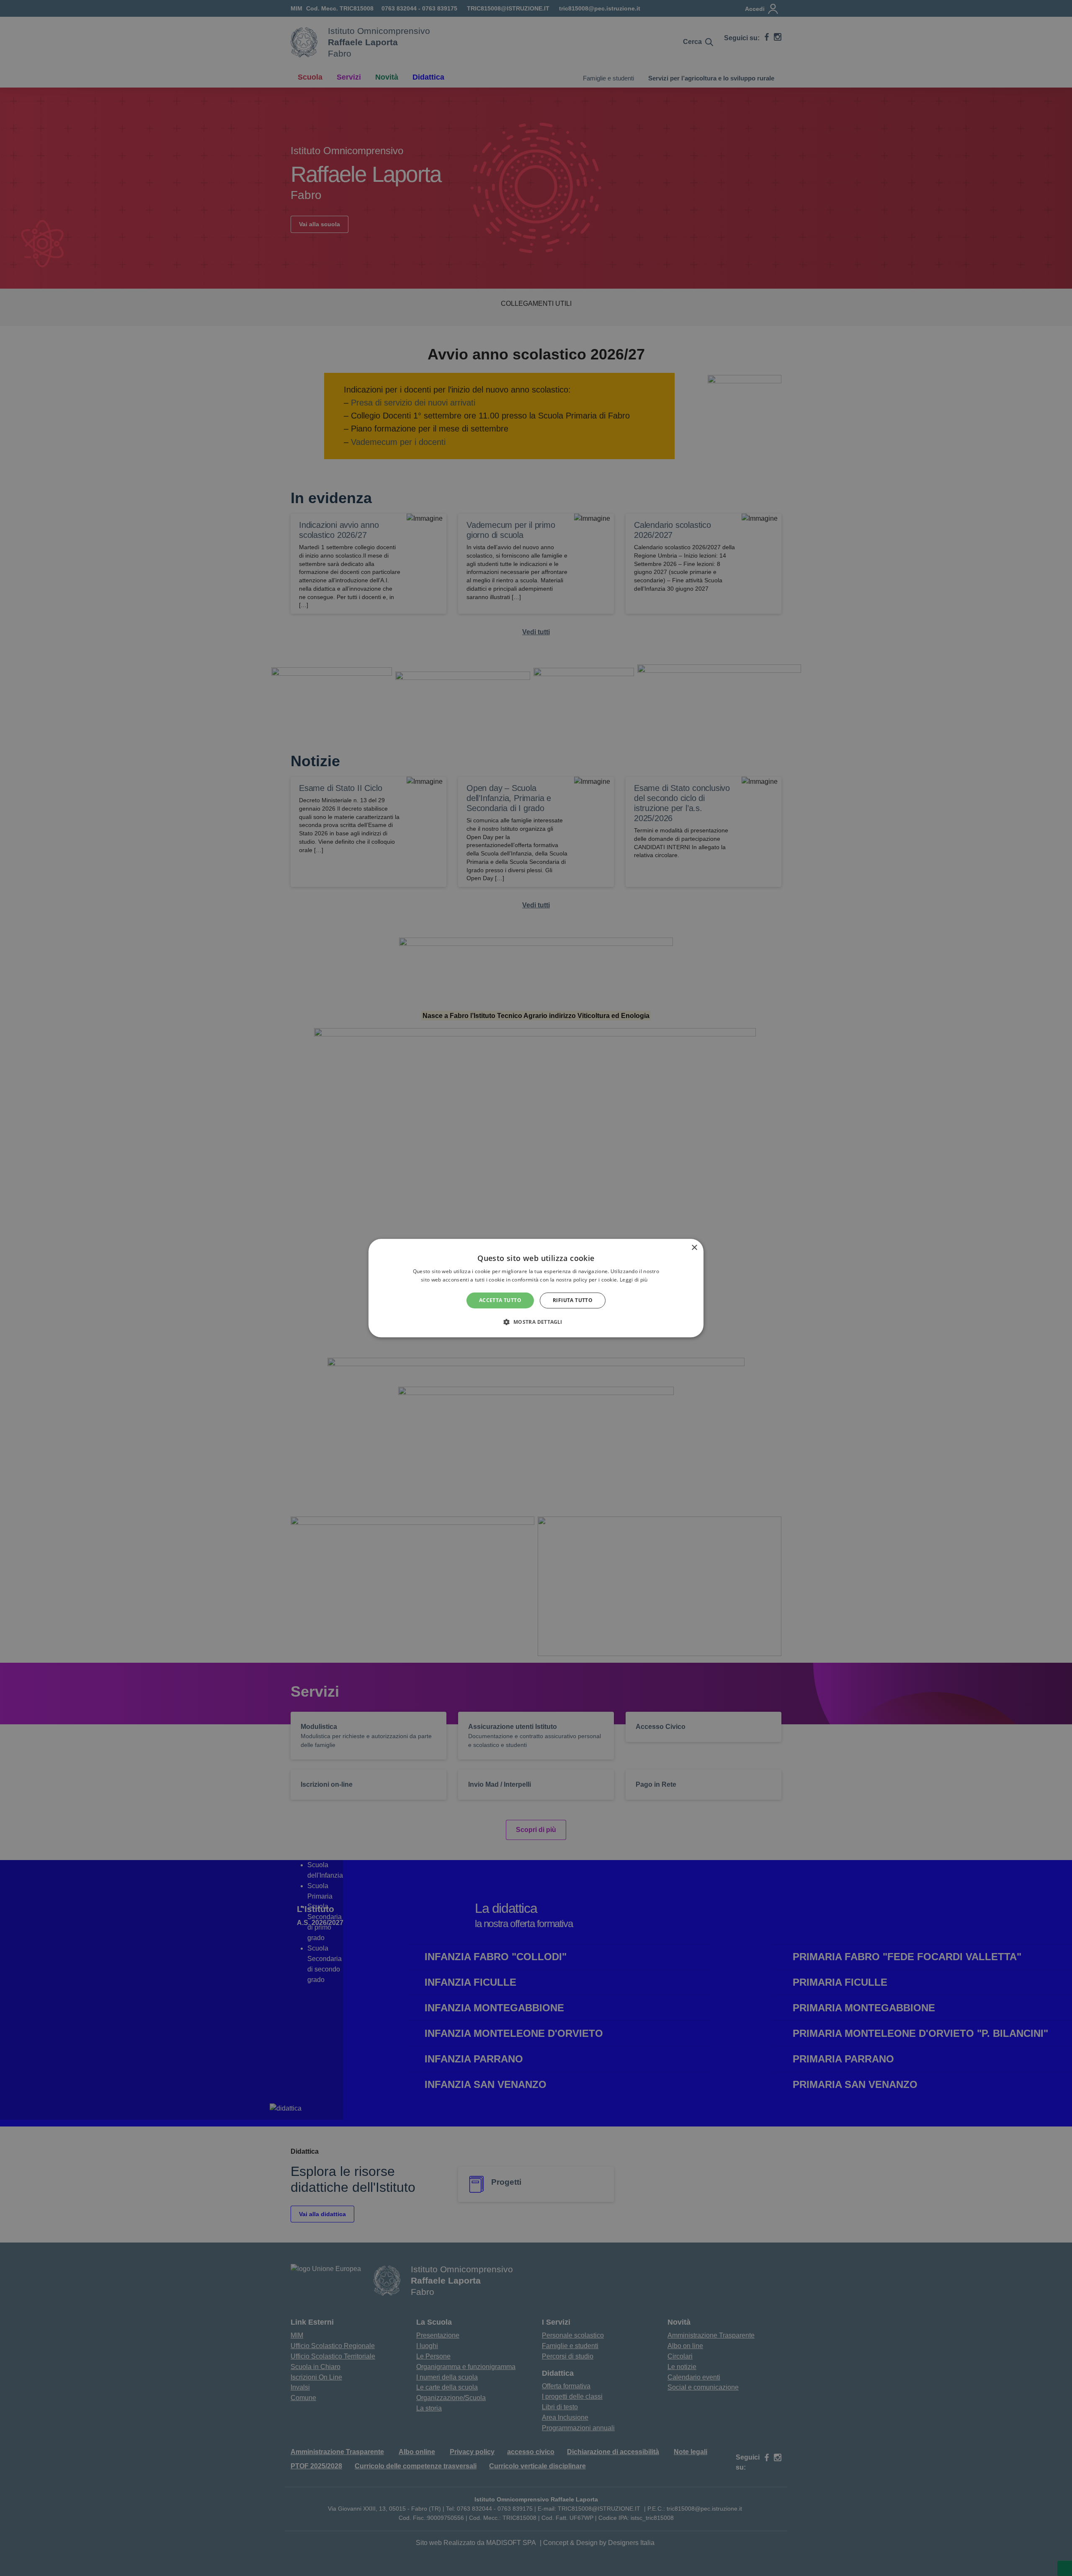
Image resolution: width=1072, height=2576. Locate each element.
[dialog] (536, 1288)
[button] (536, 1322)
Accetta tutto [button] (500, 1300)
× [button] (694, 1248)
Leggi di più (634, 1280)
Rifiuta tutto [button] (573, 1300)
